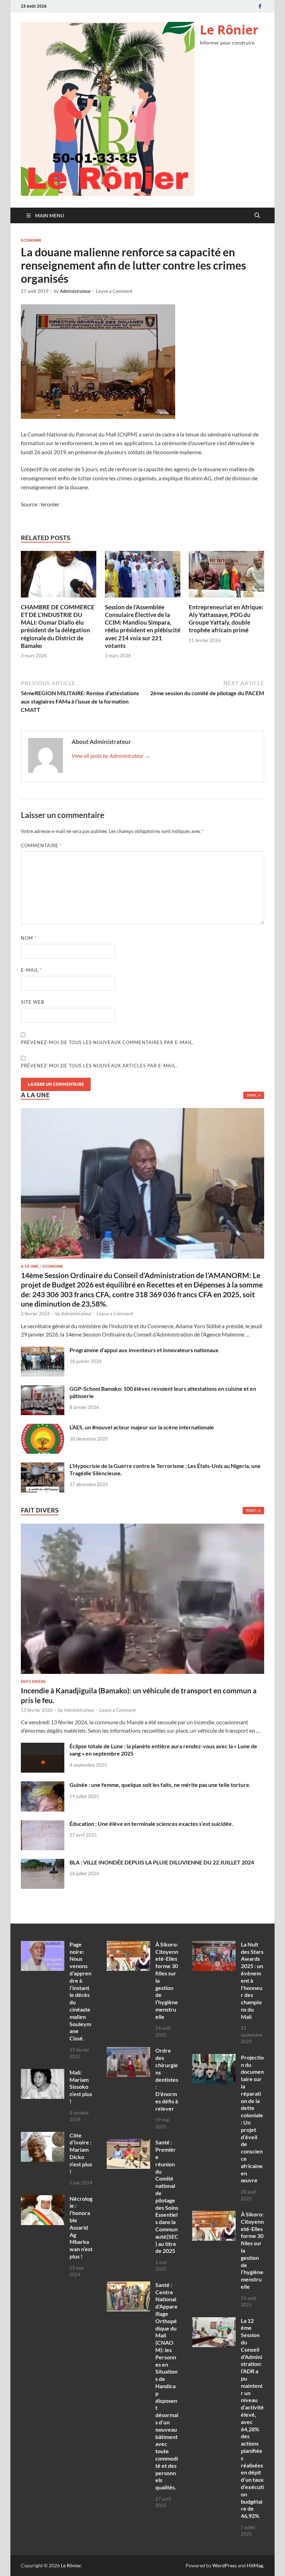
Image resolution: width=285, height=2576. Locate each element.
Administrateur (75, 291)
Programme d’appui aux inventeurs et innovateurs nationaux (144, 1350)
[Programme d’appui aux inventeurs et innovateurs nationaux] (43, 1351)
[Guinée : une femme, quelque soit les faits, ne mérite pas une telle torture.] (43, 1785)
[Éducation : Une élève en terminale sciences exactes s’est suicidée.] (43, 1824)
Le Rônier (229, 30)
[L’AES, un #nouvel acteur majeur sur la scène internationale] (43, 1428)
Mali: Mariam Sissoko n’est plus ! (81, 2087)
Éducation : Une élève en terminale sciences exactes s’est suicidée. (151, 1824)
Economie (31, 240)
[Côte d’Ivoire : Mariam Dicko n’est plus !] (43, 2136)
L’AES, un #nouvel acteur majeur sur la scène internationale (142, 1427)
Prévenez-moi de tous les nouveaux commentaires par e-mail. (107, 1042)
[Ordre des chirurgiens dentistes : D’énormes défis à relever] (128, 2051)
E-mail (31, 970)
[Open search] (257, 216)
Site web (32, 1002)
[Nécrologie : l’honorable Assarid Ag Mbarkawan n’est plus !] (43, 2199)
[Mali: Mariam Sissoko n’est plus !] (43, 2073)
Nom (29, 938)
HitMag (255, 2565)
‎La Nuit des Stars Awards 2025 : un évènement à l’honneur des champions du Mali (252, 1980)
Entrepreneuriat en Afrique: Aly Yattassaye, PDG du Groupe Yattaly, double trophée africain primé (226, 619)
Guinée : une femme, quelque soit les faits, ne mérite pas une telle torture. (160, 1785)
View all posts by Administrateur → (111, 756)
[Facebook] (260, 6)
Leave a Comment (114, 291)
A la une (30, 1266)
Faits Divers (33, 1682)
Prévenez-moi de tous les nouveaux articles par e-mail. (99, 1066)
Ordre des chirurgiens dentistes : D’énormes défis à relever (167, 2079)
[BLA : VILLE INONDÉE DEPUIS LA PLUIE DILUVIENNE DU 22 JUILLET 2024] (43, 1863)
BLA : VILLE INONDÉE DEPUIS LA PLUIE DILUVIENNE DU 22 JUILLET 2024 (162, 1862)
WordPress (225, 2565)
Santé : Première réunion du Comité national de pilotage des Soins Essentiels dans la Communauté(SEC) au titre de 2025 (167, 2196)
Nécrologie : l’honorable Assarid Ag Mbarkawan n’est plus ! (81, 2227)
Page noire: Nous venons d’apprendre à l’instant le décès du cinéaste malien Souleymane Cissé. (80, 1991)
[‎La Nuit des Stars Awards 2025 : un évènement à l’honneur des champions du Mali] (214, 1945)
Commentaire (41, 845)
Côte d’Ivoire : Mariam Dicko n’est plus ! (81, 2153)
